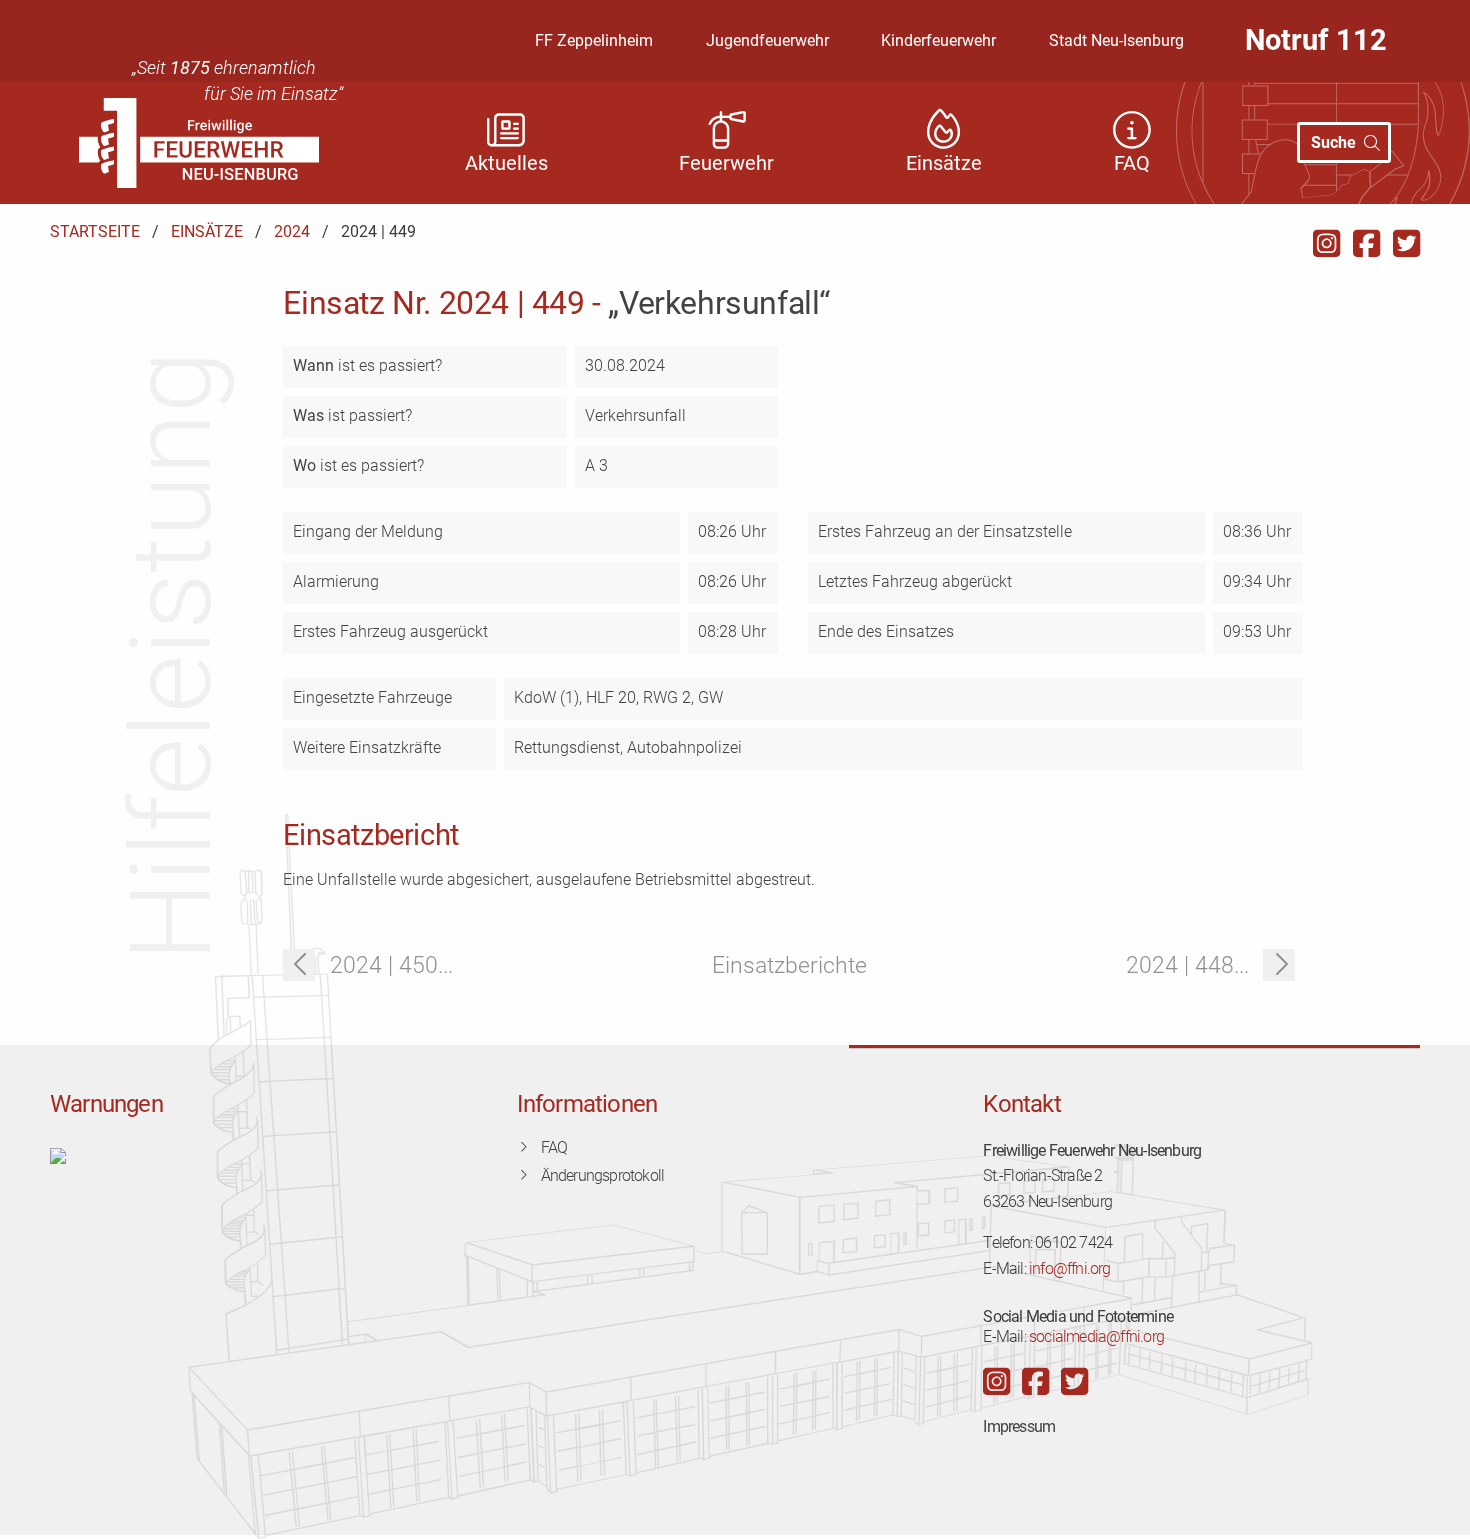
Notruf (1316, 40)
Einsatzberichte (789, 965)
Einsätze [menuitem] (944, 163)
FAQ (554, 1147)
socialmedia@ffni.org (1096, 1336)
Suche (1333, 142)
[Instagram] (1326, 244)
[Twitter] (1406, 244)
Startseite (95, 231)
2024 (292, 231)
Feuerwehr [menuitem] (726, 163)
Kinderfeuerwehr (938, 40)
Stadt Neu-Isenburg (1116, 40)
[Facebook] (1366, 244)
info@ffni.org (1070, 1268)
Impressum (1019, 1426)
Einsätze (207, 231)
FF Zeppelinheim (594, 40)
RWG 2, (670, 697)
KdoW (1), (550, 697)
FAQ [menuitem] (1132, 163)
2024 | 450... (391, 965)
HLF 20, (614, 697)
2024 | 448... (1187, 965)
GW (710, 697)
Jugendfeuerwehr (767, 40)
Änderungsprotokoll (603, 1175)
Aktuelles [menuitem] (506, 163)
